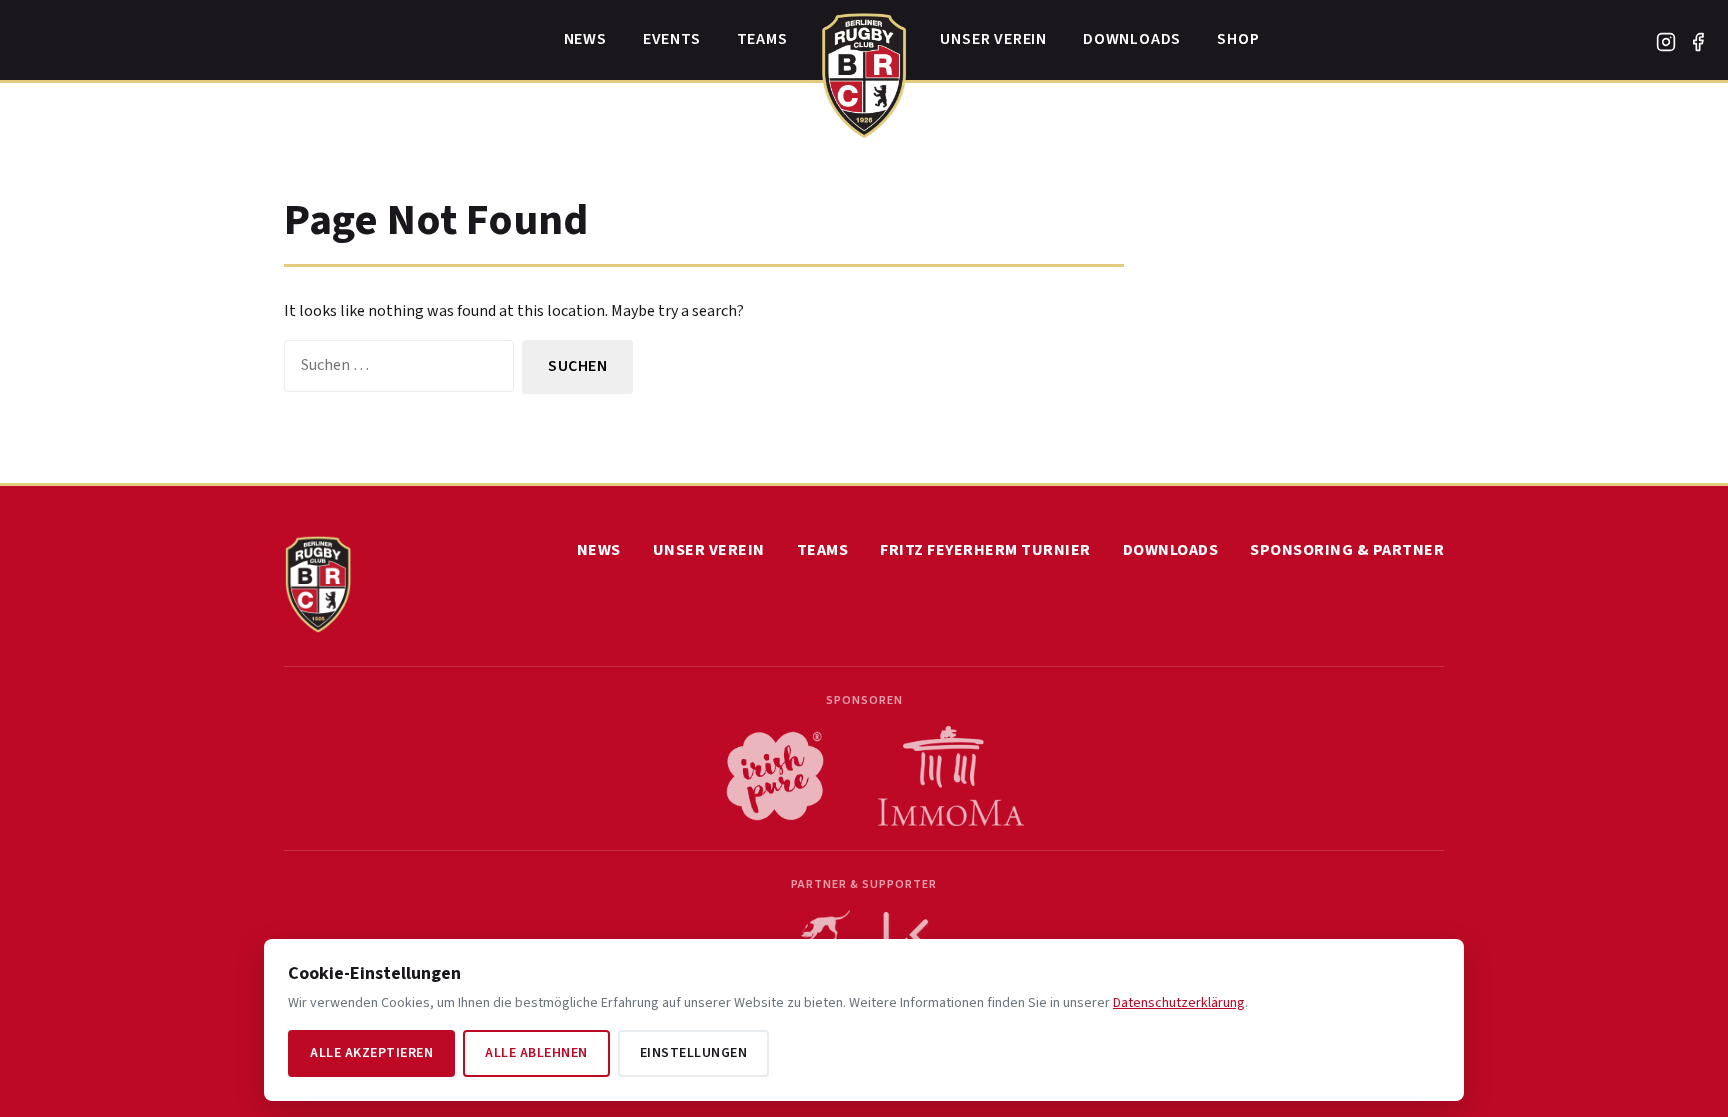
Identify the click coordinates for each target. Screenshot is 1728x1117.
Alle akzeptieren (371, 1053)
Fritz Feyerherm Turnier (985, 550)
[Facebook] (1698, 42)
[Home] (864, 70)
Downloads (1132, 39)
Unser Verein (993, 39)
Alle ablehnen (536, 1053)
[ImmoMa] (951, 776)
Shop (1238, 39)
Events (672, 39)
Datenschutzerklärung (1179, 1003)
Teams (762, 39)
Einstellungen (694, 1053)
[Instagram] (1666, 42)
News (585, 39)
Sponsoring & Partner (1347, 550)
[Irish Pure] (775, 776)
